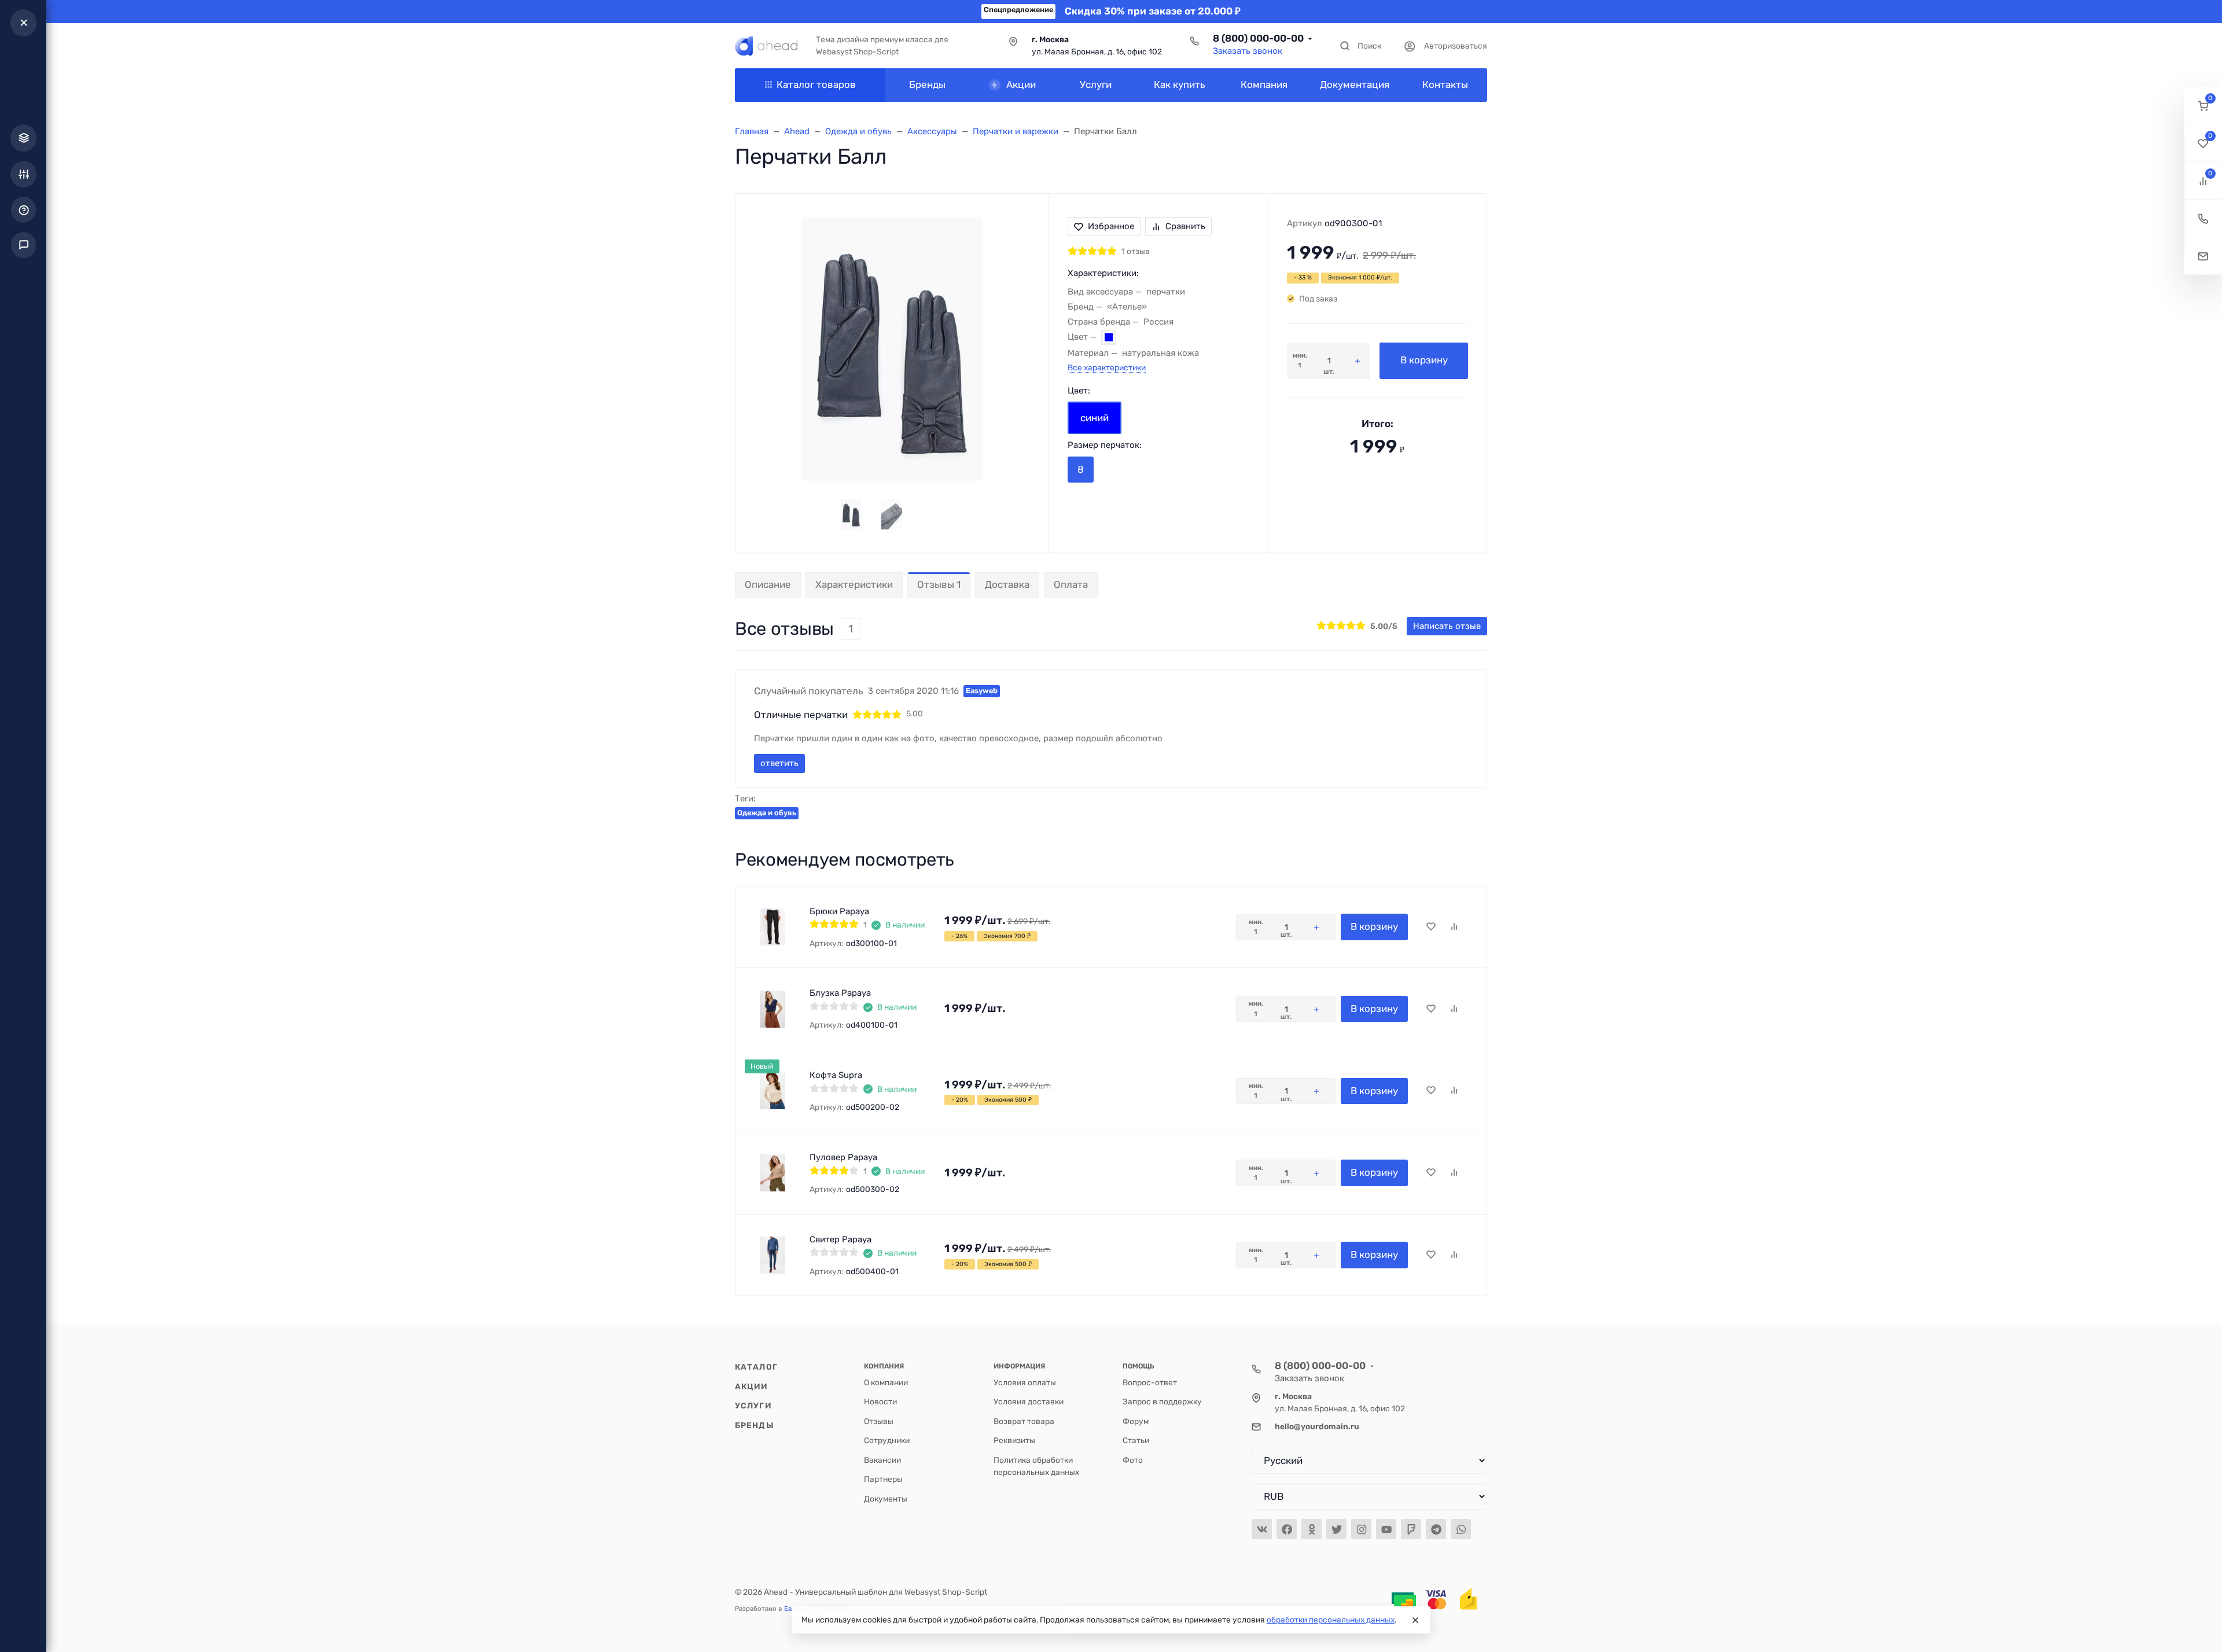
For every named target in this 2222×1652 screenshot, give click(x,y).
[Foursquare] (1411, 1529)
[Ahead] (766, 46)
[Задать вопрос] (2203, 256)
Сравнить (1185, 226)
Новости (880, 1401)
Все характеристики (1107, 367)
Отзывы (879, 1421)
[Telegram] (1436, 1529)
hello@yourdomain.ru (1317, 1426)
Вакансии (882, 1460)
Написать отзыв (1447, 626)
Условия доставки (1029, 1401)
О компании (886, 1382)
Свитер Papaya (840, 1239)
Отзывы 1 (939, 584)
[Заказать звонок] (2203, 218)
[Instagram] (1361, 1529)
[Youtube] (1386, 1529)
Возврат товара (1024, 1421)
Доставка (1007, 584)
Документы (886, 1499)
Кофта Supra (836, 1075)
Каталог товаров (816, 84)
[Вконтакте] (1262, 1529)
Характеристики (854, 584)
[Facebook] (1287, 1529)
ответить (779, 763)
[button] (2203, 106)
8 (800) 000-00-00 (1258, 38)
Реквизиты (1014, 1440)
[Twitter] (1336, 1529)
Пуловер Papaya (843, 1157)
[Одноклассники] (1312, 1529)
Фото (1133, 1460)
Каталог (756, 1367)
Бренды (755, 1425)
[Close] (1415, 1620)
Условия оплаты (1025, 1382)
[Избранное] (1431, 927)
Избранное (1111, 226)
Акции (752, 1386)
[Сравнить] (1454, 927)
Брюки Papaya (839, 911)
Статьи (1136, 1440)
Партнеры (883, 1479)
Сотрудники (887, 1440)
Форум (1136, 1421)
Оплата (1071, 584)
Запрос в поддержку (1162, 1401)
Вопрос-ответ (1150, 1382)
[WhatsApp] (1461, 1529)
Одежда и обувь (767, 813)
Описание (768, 584)
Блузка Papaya (840, 993)
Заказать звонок (1248, 51)
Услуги (753, 1406)
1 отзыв (1136, 251)
